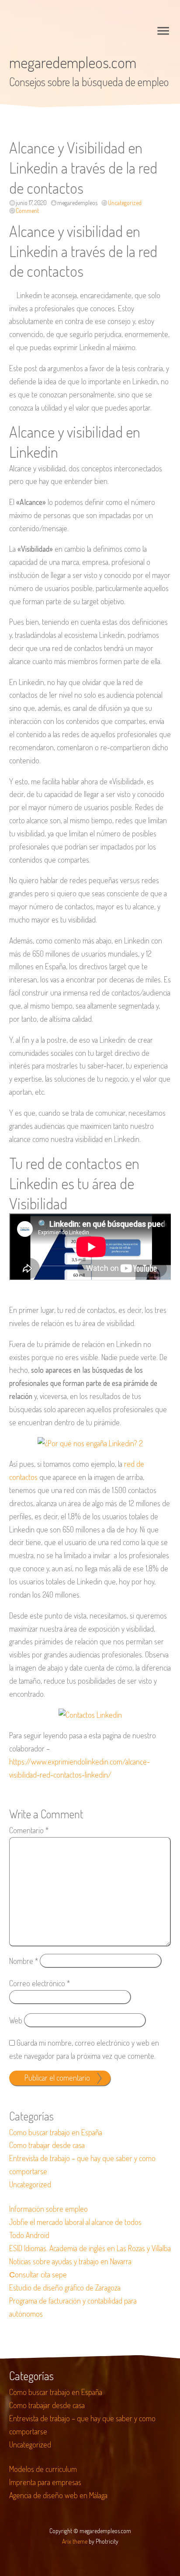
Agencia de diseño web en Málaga (58, 2495)
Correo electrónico (40, 1983)
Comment (27, 211)
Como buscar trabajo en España (56, 2132)
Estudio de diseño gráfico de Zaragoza (65, 2287)
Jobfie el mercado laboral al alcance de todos (75, 2222)
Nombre (24, 1961)
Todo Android (29, 2235)
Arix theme (75, 2541)
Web (16, 2020)
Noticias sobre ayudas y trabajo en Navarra (70, 2261)
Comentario (29, 1830)
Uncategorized (125, 203)
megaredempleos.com (73, 62)
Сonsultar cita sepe (38, 2274)
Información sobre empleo (48, 2209)
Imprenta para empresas (45, 2482)
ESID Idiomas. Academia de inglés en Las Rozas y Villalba (90, 2248)
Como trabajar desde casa (47, 2145)
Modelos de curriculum (43, 2469)
